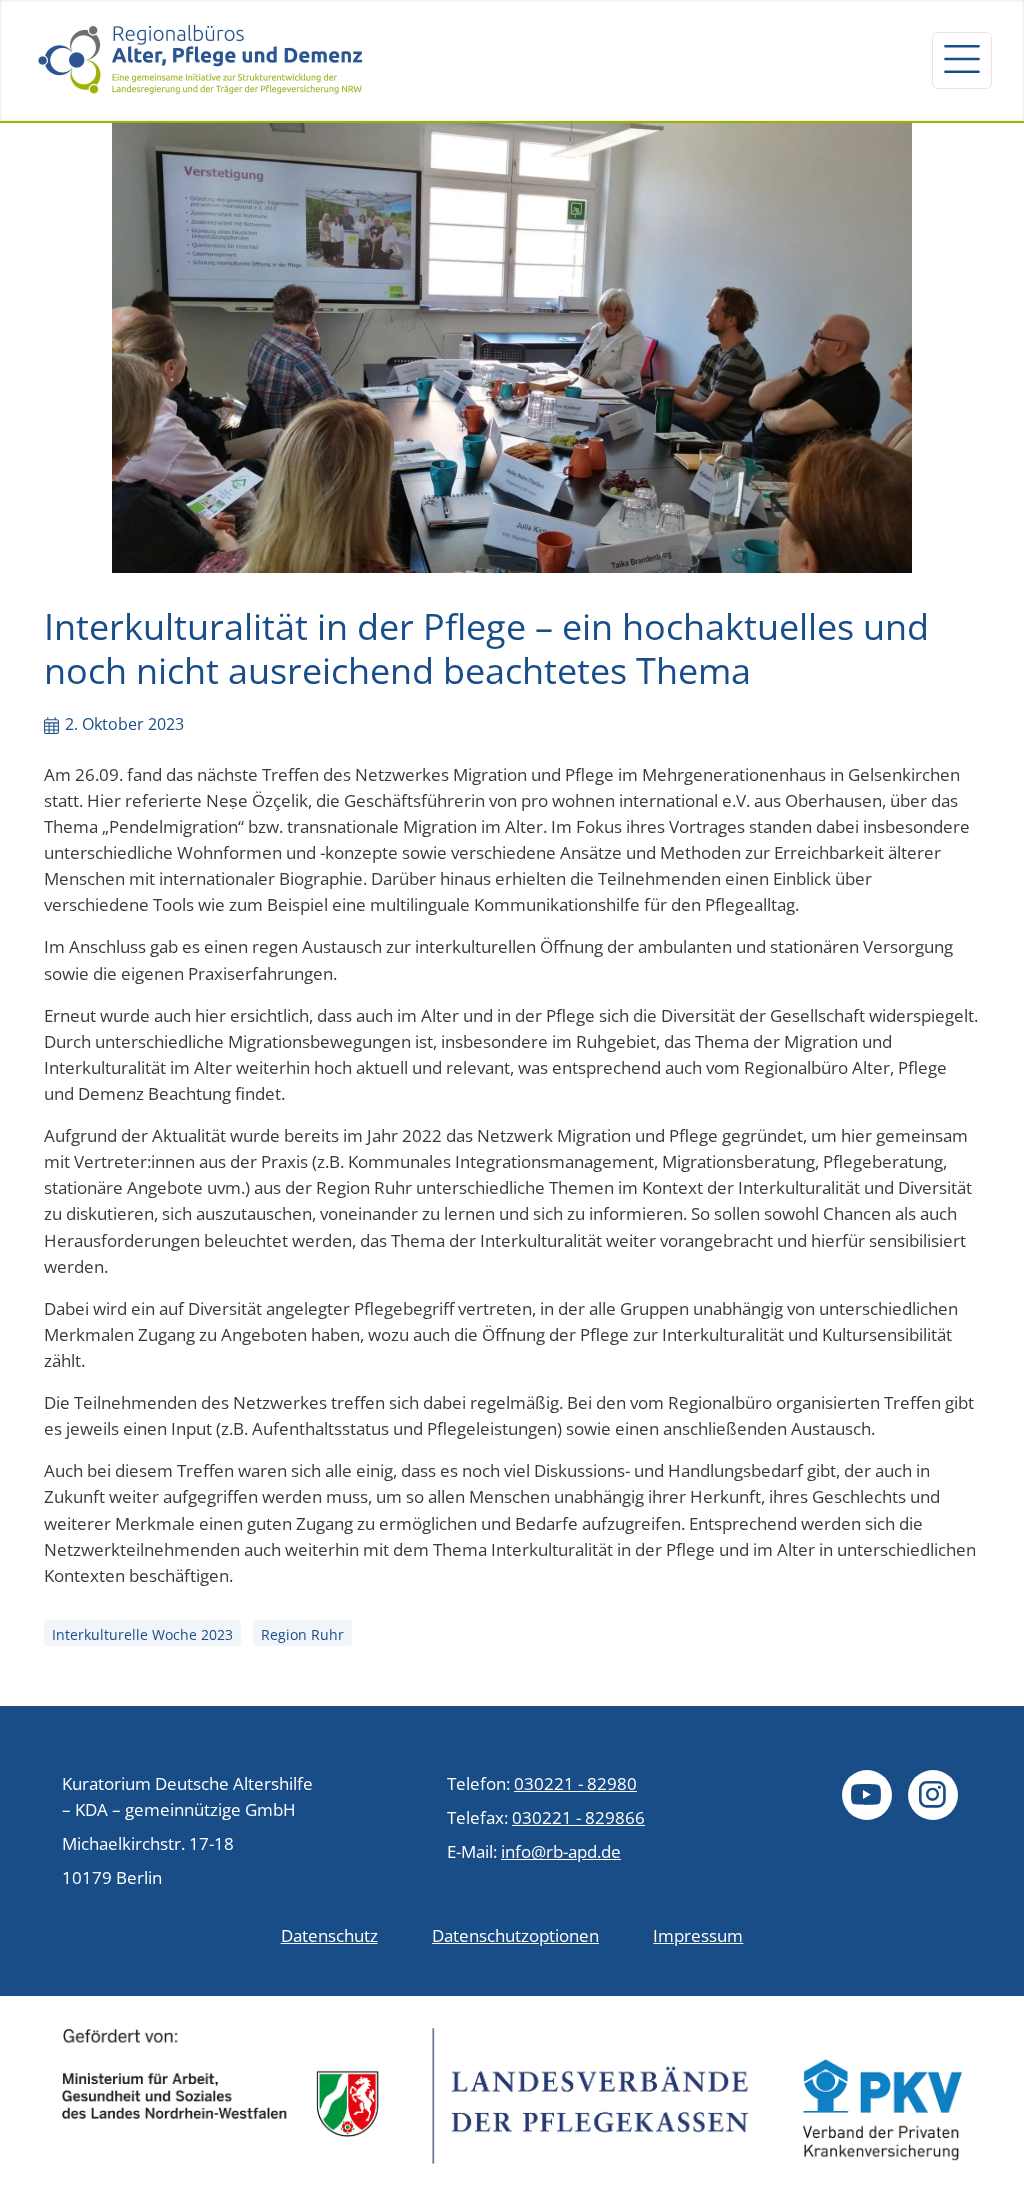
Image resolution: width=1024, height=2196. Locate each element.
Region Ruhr (302, 1634)
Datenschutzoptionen (515, 1935)
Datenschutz (329, 1935)
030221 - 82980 (575, 1783)
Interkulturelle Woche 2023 (142, 1634)
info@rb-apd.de (561, 1851)
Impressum (698, 1935)
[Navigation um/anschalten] (962, 60)
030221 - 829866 (578, 1817)
